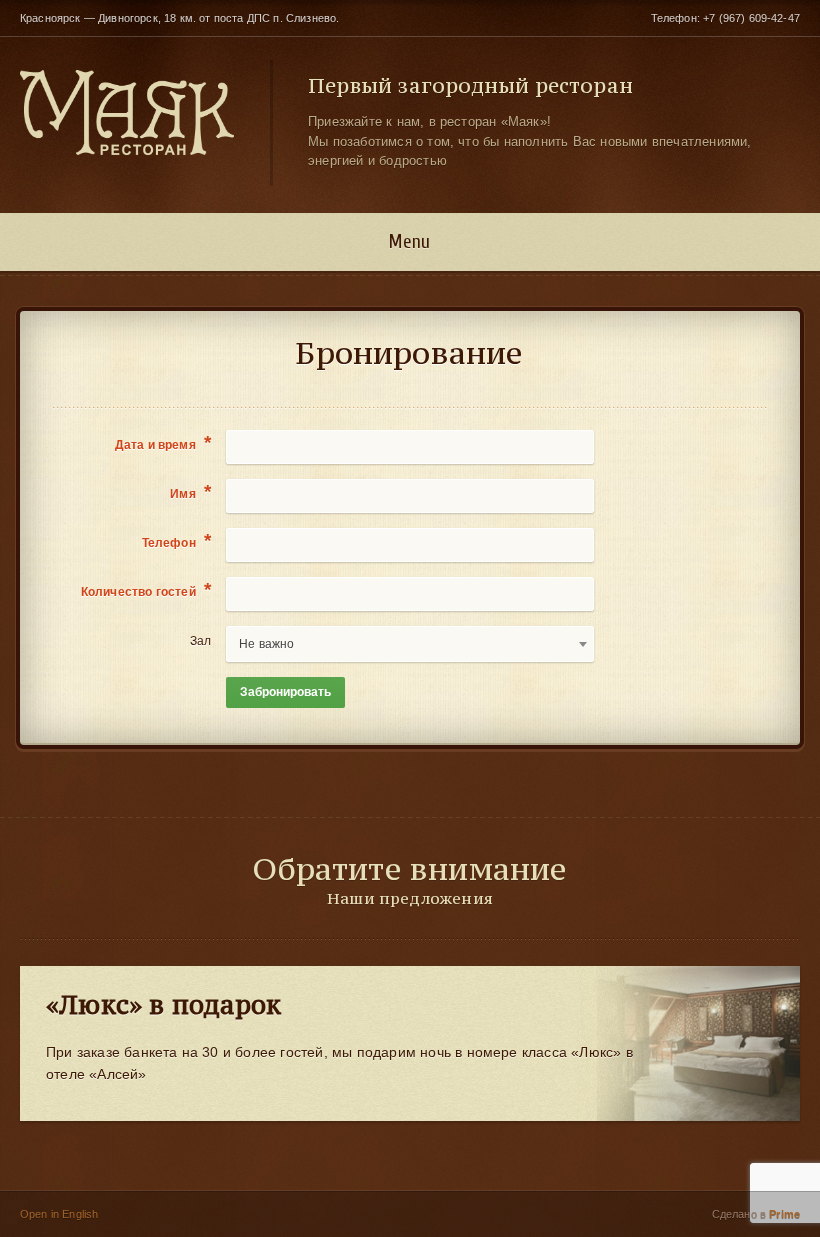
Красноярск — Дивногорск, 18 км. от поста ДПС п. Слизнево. (179, 18)
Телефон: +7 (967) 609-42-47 (725, 18)
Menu (409, 242)
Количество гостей (146, 591)
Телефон (177, 542)
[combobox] (410, 644)
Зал (201, 641)
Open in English (59, 1214)
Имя (190, 493)
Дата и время (163, 444)
